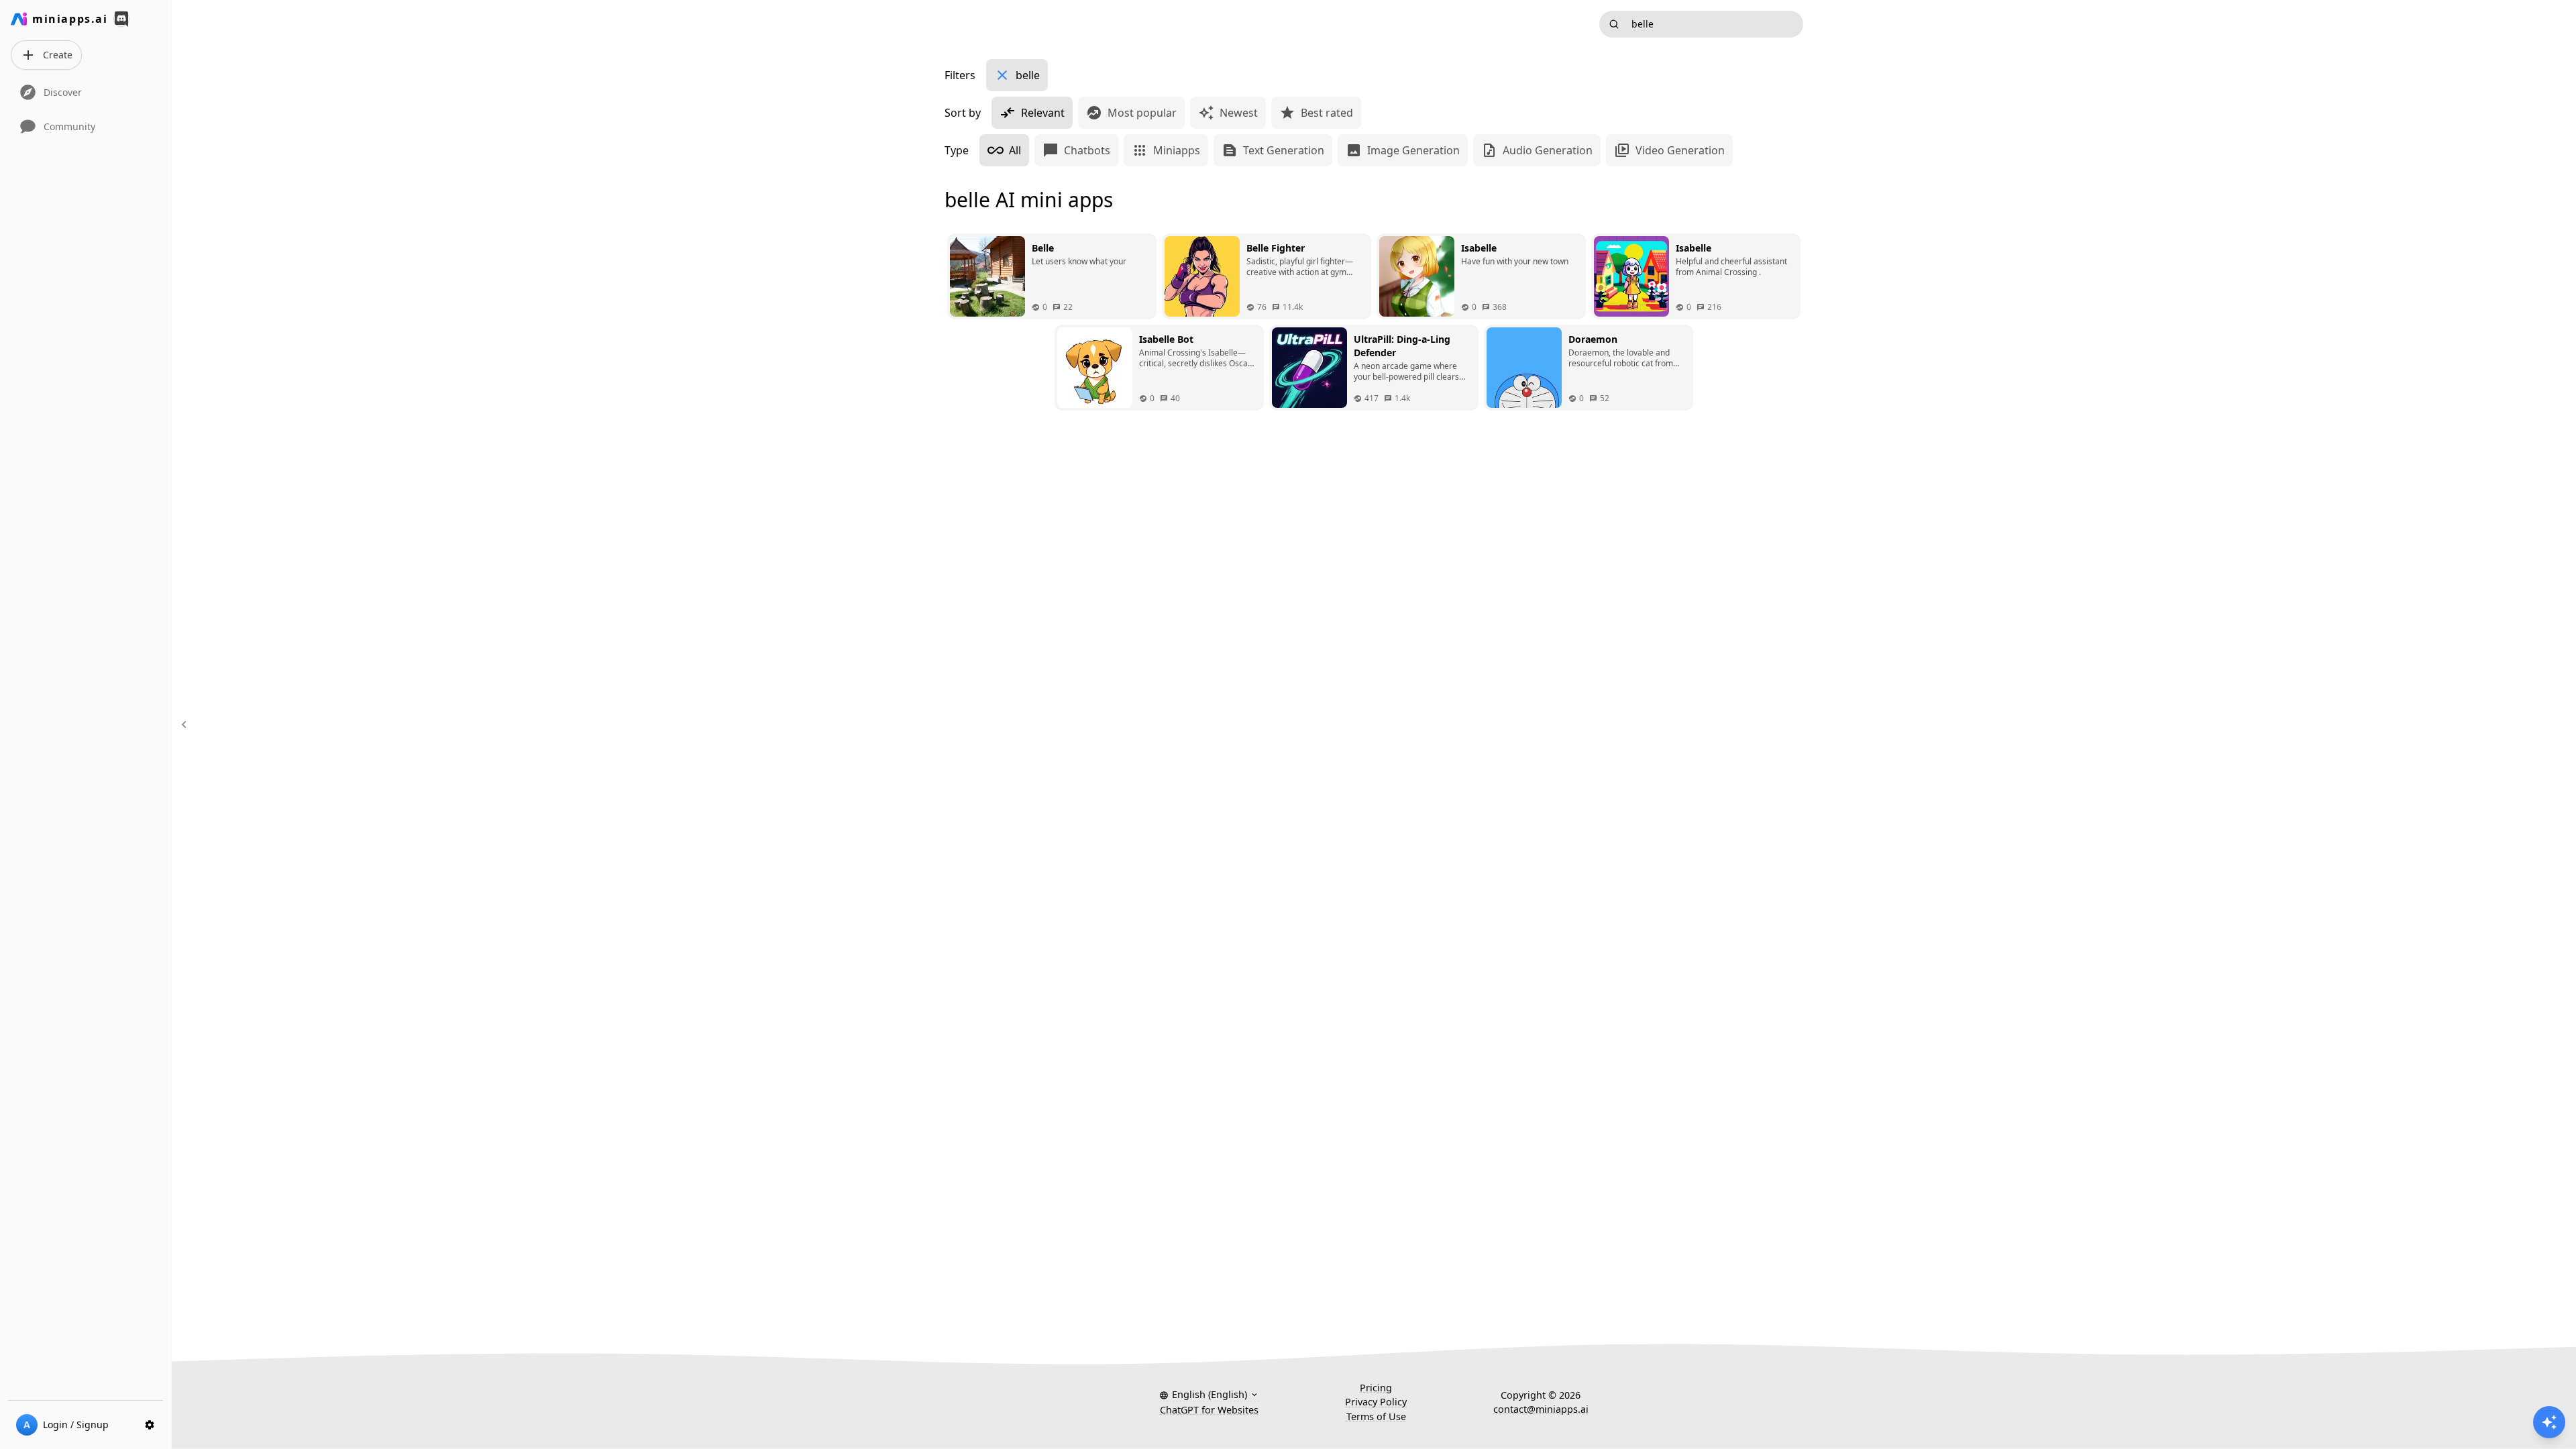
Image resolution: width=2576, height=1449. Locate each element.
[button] (1209, 1395)
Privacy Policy (1376, 1402)
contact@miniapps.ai (1541, 1409)
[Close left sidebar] (186, 724)
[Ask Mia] (2549, 1422)
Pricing (1376, 1388)
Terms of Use (1376, 1416)
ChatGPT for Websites (1209, 1410)
